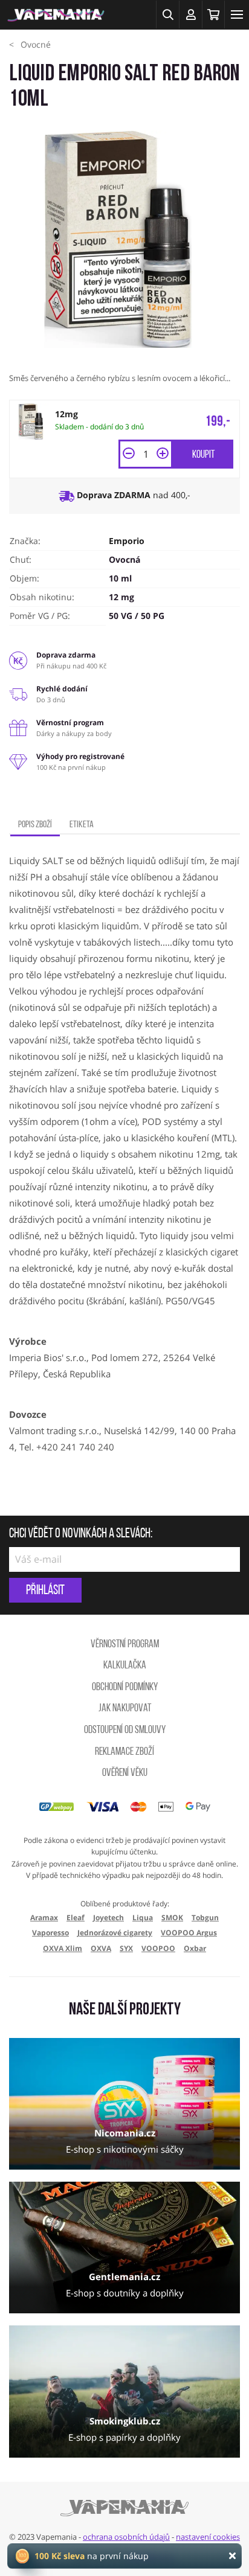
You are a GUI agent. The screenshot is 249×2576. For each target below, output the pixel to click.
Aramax (44, 1918)
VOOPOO (158, 1948)
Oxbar (195, 1948)
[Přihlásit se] (190, 14)
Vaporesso (50, 1933)
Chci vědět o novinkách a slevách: (81, 1534)
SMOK (172, 1918)
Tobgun (205, 1918)
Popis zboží (35, 825)
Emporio (127, 541)
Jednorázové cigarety (115, 1933)
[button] (167, 14)
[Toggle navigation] (237, 14)
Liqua (143, 1918)
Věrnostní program (125, 1645)
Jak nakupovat (125, 1709)
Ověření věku (125, 1773)
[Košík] (213, 14)
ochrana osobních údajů (126, 2537)
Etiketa (82, 825)
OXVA (101, 1948)
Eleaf (76, 1918)
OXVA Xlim (63, 1948)
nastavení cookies (208, 2537)
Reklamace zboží (124, 1752)
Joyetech (108, 1918)
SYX (126, 1948)
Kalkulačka (125, 1666)
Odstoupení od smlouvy (125, 1731)
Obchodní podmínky (125, 1688)
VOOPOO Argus (189, 1933)
